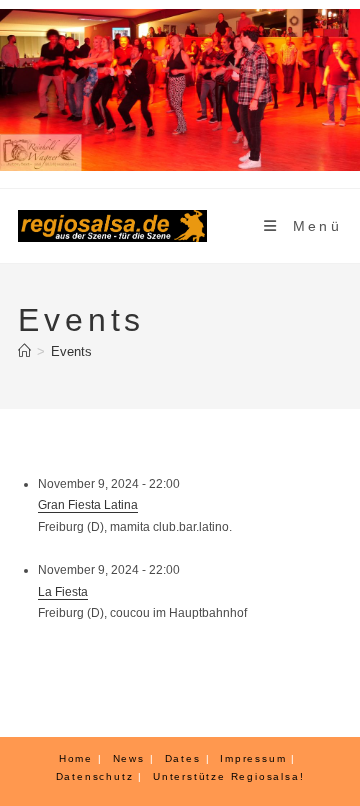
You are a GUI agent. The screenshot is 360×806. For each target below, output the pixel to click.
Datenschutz (95, 776)
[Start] (24, 351)
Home (76, 758)
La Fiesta (63, 592)
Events (71, 351)
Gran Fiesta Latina (88, 505)
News (129, 758)
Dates (183, 758)
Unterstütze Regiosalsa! (228, 776)
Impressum (253, 758)
